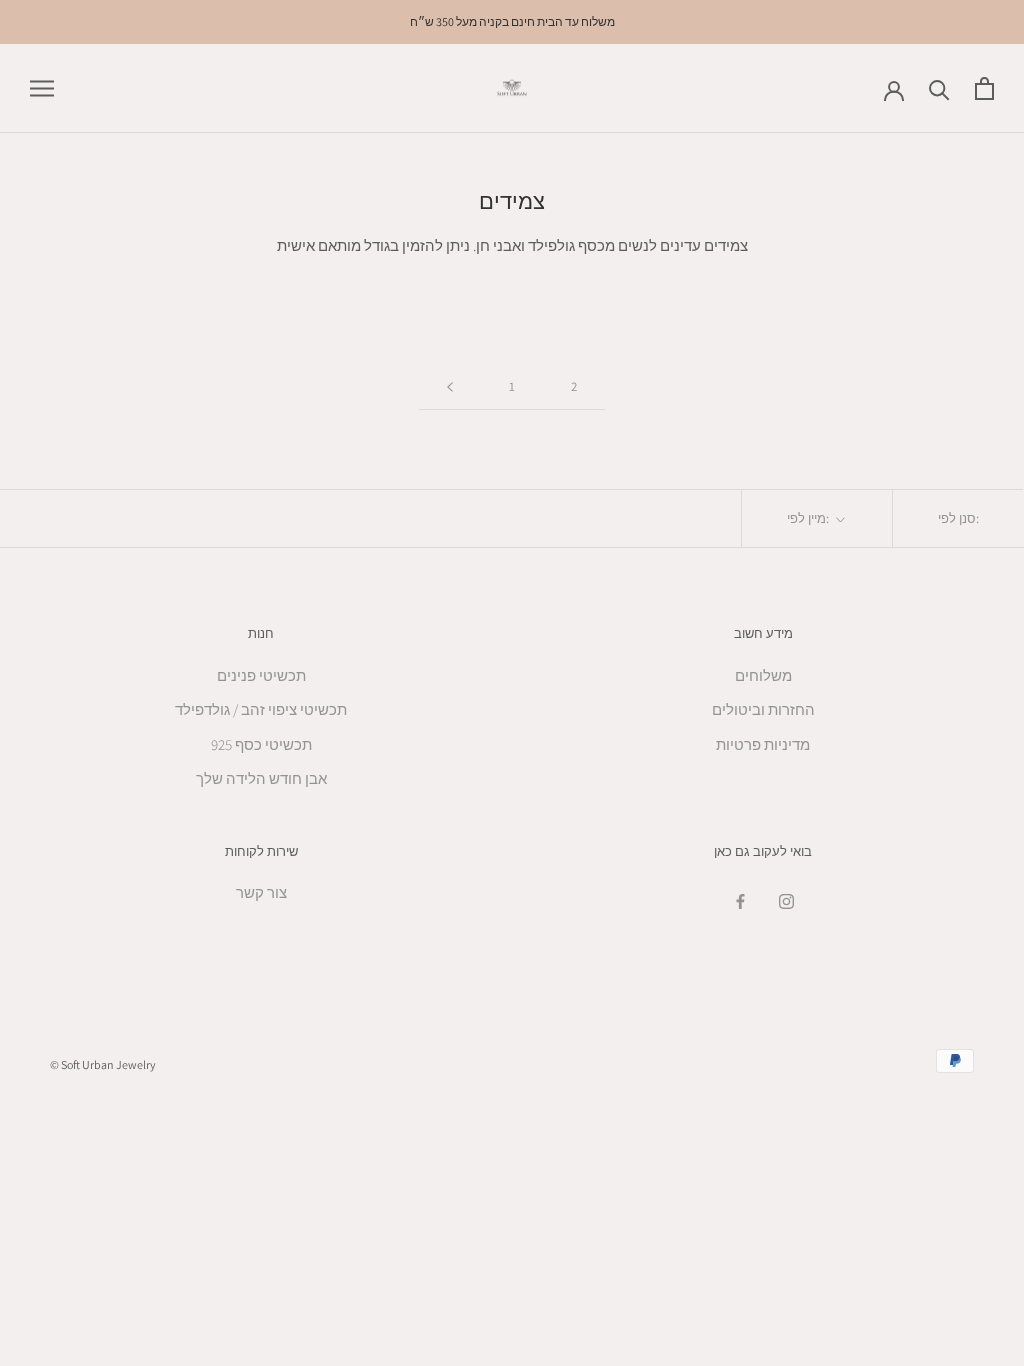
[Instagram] (786, 900)
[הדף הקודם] (450, 387)
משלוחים (763, 675)
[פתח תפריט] (42, 89)
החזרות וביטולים (763, 709)
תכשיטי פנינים (261, 675)
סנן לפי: (958, 518)
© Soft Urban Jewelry (103, 1064)
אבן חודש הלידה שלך (261, 778)
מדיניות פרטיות (763, 744)
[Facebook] (740, 900)
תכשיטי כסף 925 (261, 744)
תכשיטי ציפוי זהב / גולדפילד (261, 709)
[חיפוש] (939, 88)
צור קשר (261, 892)
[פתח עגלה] (984, 88)
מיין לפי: (809, 518)
